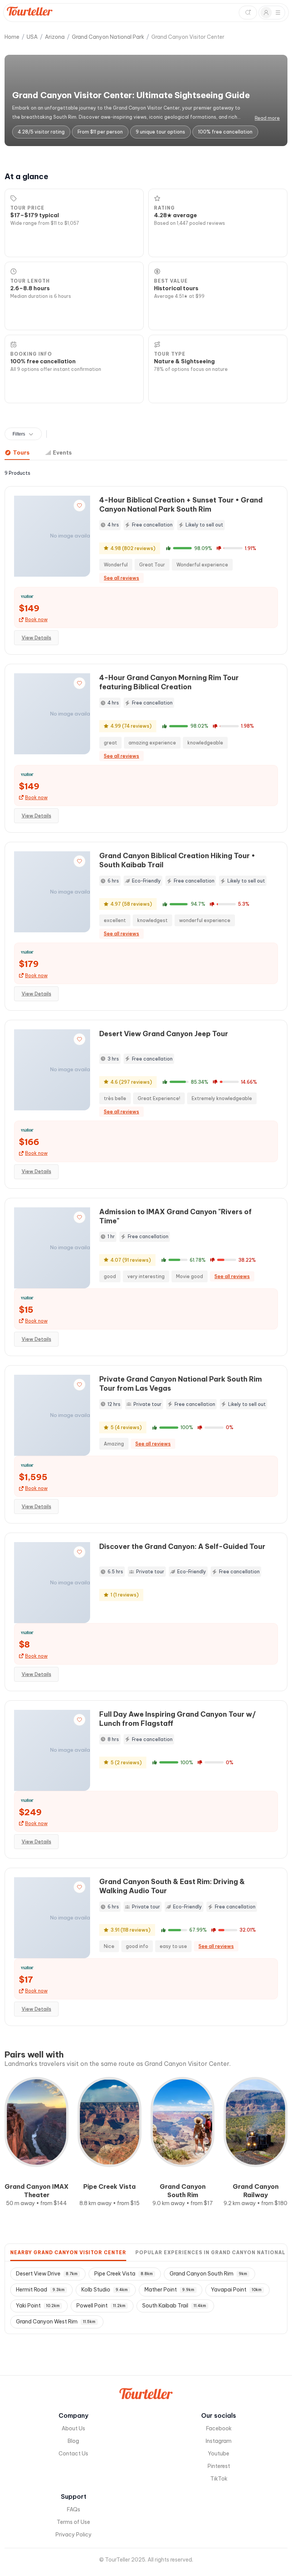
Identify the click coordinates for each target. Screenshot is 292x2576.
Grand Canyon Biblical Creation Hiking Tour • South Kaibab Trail (177, 860)
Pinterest (219, 2466)
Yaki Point (38, 2306)
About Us (73, 2428)
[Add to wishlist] (79, 506)
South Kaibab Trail (174, 2306)
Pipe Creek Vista (124, 2274)
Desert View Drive (47, 2274)
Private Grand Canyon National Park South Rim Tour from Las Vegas (181, 1384)
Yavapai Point (236, 2290)
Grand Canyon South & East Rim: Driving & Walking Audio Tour (172, 1886)
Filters (19, 434)
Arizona (55, 37)
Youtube (219, 2454)
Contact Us (73, 2454)
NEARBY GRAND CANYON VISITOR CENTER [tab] (68, 2252)
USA (32, 37)
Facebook (219, 2428)
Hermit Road (40, 2290)
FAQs (74, 2509)
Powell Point (101, 2306)
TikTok (219, 2479)
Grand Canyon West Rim (56, 2322)
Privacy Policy (74, 2535)
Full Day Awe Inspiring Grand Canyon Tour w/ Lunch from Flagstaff (178, 1719)
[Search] (248, 13)
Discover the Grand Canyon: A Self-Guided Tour (182, 1546)
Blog (73, 2441)
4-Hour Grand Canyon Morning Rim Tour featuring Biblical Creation (169, 682)
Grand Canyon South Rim (208, 2274)
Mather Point (169, 2290)
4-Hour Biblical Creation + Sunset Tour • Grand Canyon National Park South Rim (181, 505)
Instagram (219, 2441)
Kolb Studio (105, 2290)
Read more (267, 118)
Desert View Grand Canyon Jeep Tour (164, 1034)
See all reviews (121, 578)
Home (12, 37)
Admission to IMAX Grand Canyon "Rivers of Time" (175, 1216)
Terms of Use (73, 2522)
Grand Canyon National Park (108, 37)
